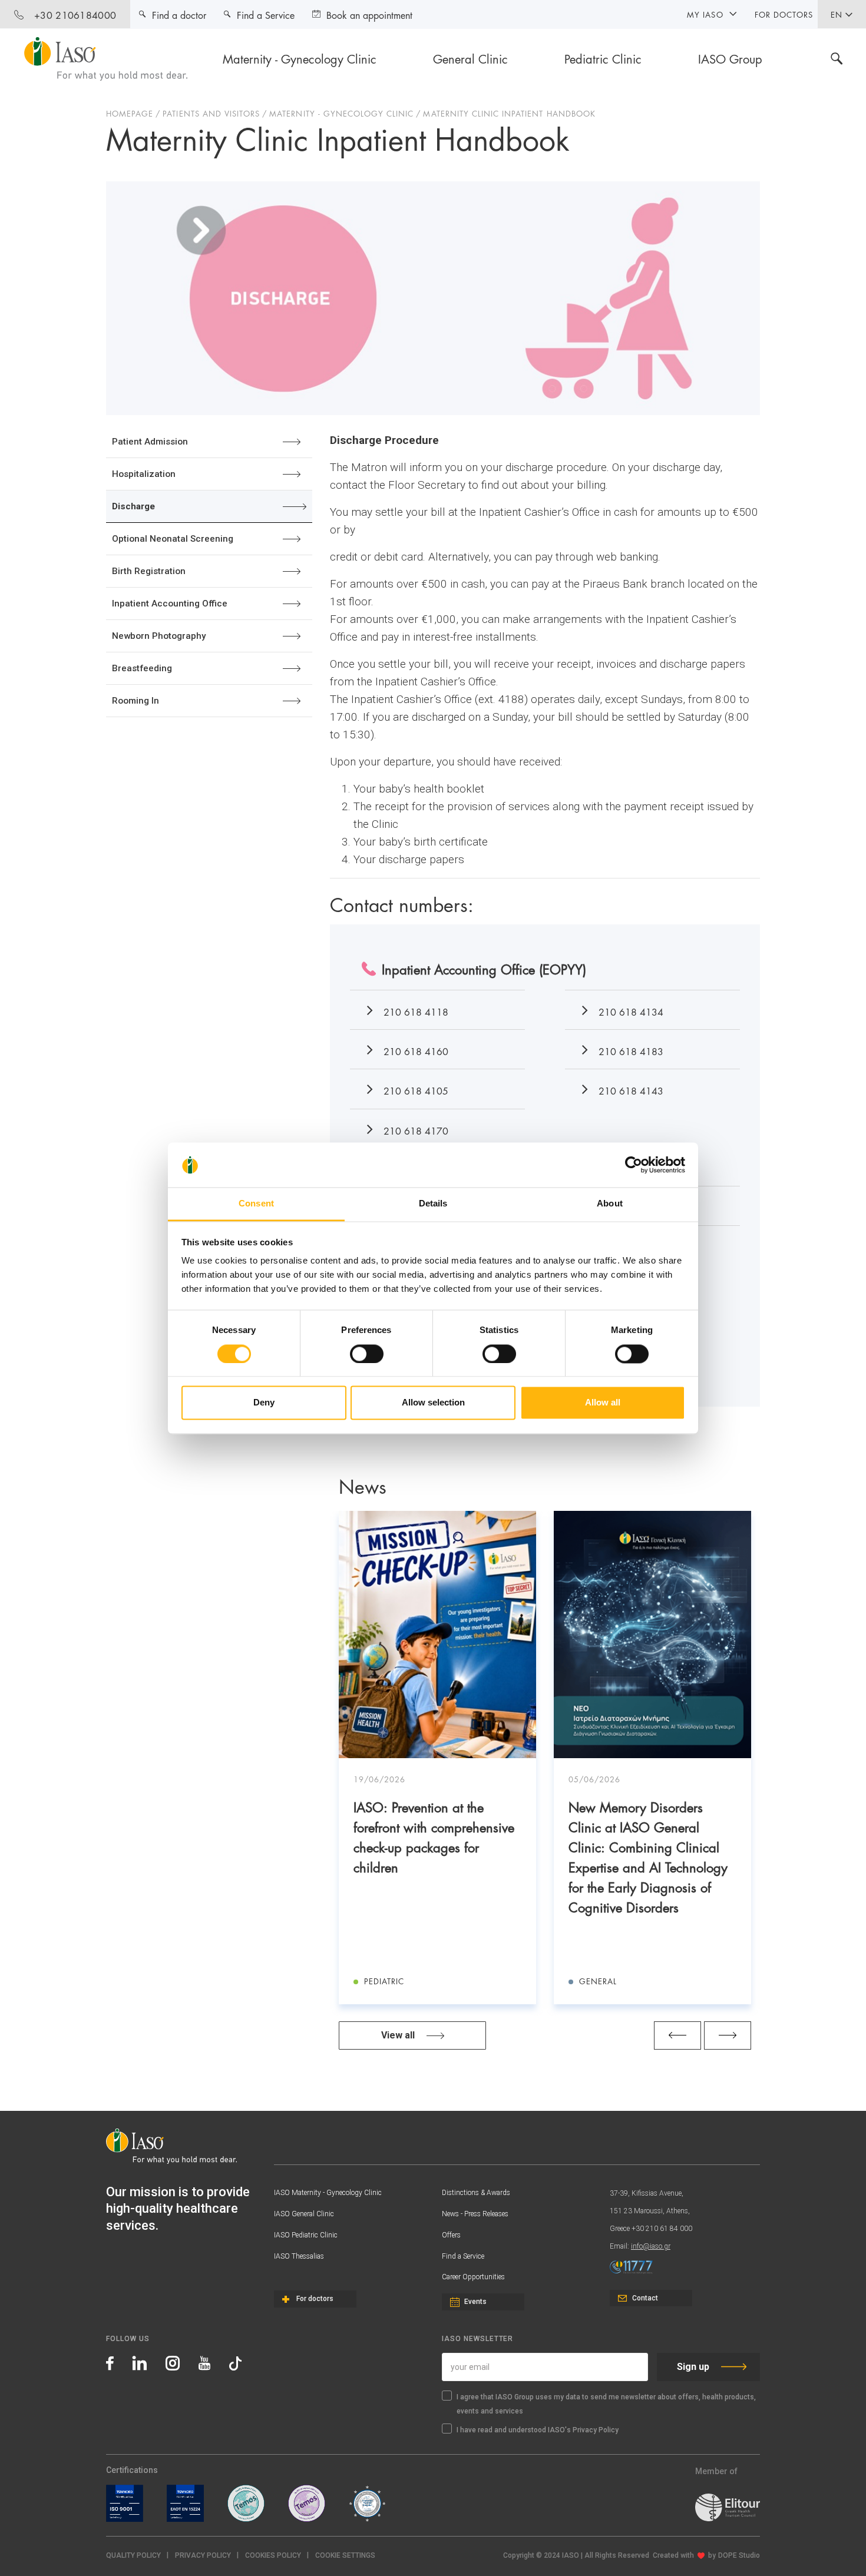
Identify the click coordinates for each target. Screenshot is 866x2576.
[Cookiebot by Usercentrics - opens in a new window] (634, 1165)
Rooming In (135, 701)
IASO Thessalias (299, 2256)
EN (837, 14)
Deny (264, 1403)
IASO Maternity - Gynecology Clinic (328, 2193)
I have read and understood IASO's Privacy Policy (538, 2430)
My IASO (705, 14)
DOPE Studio (739, 2555)
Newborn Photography (159, 636)
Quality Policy (133, 2555)
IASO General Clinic (304, 2214)
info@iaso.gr (651, 2246)
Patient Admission (150, 442)
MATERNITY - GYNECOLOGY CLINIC (341, 113)
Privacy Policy (203, 2555)
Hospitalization (144, 474)
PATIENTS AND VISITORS (211, 113)
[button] (345, 2556)
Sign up (693, 2367)
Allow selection (433, 1403)
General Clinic (470, 58)
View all (398, 2035)
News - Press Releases (475, 2214)
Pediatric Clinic (603, 58)
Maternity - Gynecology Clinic (300, 58)
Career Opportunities (473, 2277)
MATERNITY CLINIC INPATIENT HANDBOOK (509, 113)
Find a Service (463, 2256)
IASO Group (730, 58)
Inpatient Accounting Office (170, 604)
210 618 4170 (416, 1130)
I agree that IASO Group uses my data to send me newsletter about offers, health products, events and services (606, 2404)
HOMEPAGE (130, 113)
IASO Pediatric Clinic (306, 2235)
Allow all (603, 1403)
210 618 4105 (416, 1090)
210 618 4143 (631, 1090)
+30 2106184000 (75, 14)
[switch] (367, 1354)
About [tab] (610, 1204)
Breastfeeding (142, 668)
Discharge (133, 506)
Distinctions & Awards (476, 2193)
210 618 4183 (631, 1051)
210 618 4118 (416, 1011)
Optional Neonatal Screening (173, 539)
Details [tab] (433, 1204)
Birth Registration (149, 571)
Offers (451, 2235)
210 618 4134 (631, 1011)
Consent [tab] (256, 1204)
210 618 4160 (416, 1051)
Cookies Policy (273, 2555)
